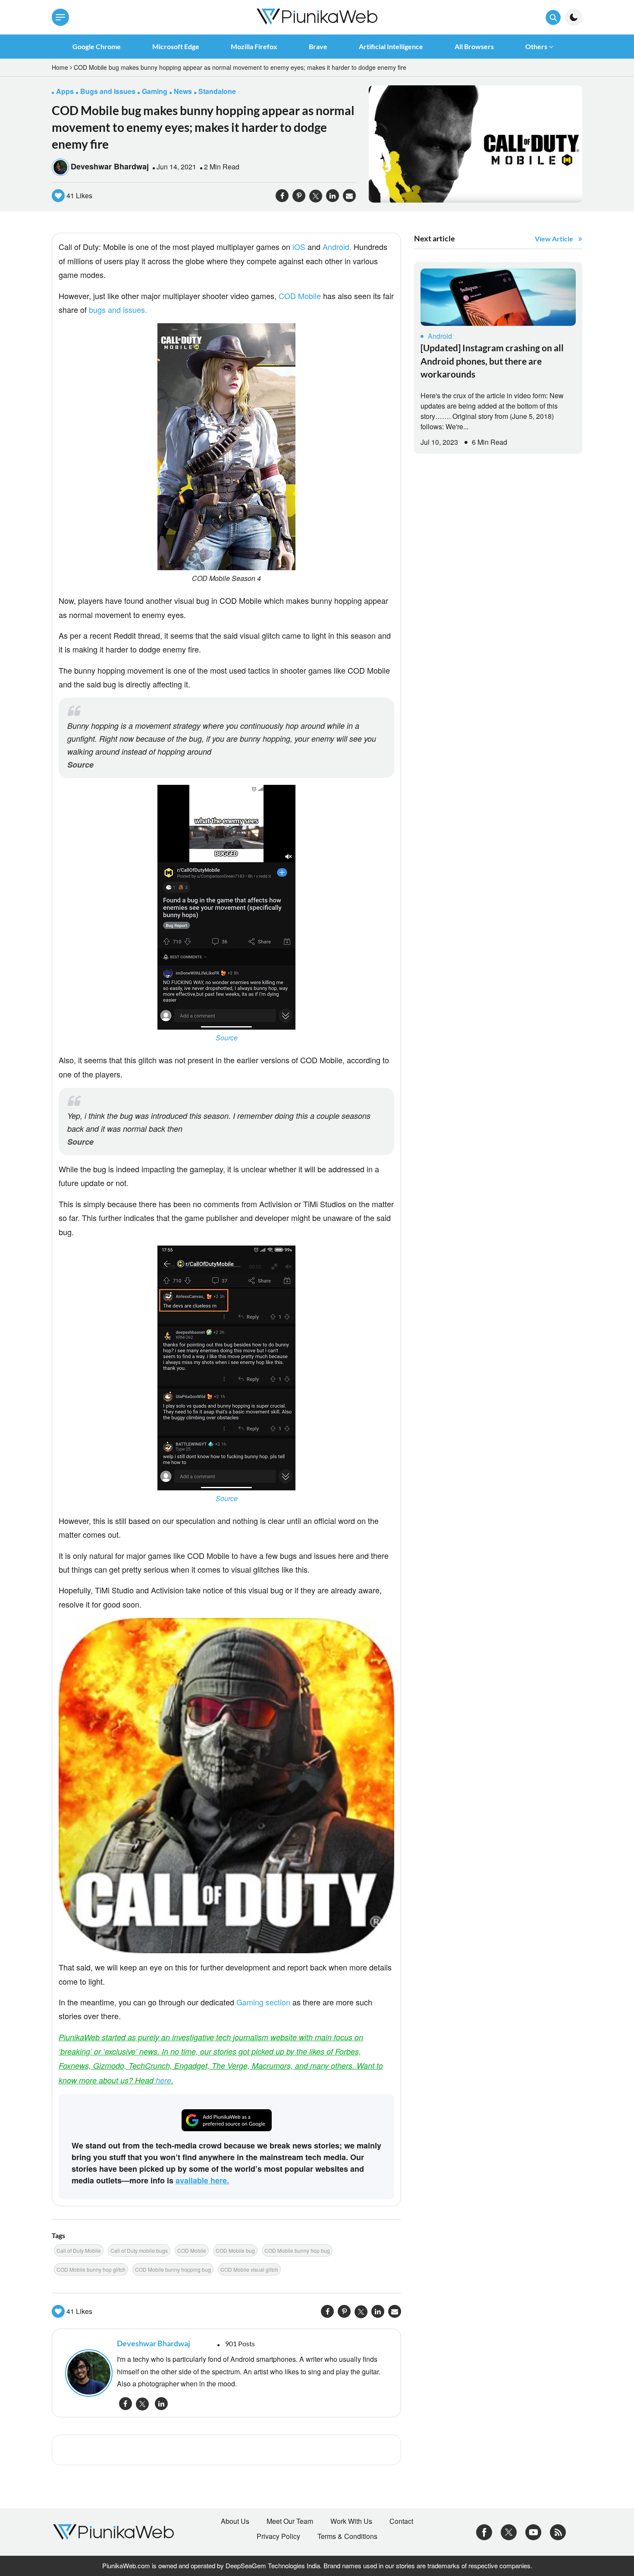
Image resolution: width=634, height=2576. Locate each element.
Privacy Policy (278, 2536)
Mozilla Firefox (254, 46)
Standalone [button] (217, 91)
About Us (235, 2521)
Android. (337, 247)
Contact (401, 2521)
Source (80, 765)
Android (440, 336)
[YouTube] (533, 2531)
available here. (202, 2180)
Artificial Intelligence (391, 46)
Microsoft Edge (176, 46)
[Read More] (498, 297)
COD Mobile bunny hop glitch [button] (91, 2269)
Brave (318, 46)
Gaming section (263, 2002)
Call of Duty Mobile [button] (79, 2250)
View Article (554, 239)
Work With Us (351, 2521)
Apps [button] (65, 91)
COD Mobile (300, 296)
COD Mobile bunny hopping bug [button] (173, 2269)
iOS (299, 247)
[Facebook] (484, 2531)
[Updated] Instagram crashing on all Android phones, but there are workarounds (492, 361)
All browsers (474, 46)
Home (60, 67)
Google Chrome (97, 46)
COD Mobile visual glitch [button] (249, 2269)
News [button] (183, 91)
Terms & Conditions (347, 2536)
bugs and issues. (118, 309)
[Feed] (558, 2531)
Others (536, 46)
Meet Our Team (290, 2521)
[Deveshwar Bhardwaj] (87, 2373)
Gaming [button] (155, 91)
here (163, 2080)
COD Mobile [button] (192, 2250)
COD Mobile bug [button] (235, 2250)
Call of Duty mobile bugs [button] (139, 2250)
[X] (509, 2531)
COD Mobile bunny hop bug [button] (297, 2250)
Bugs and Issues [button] (108, 91)
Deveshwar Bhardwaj (110, 166)
